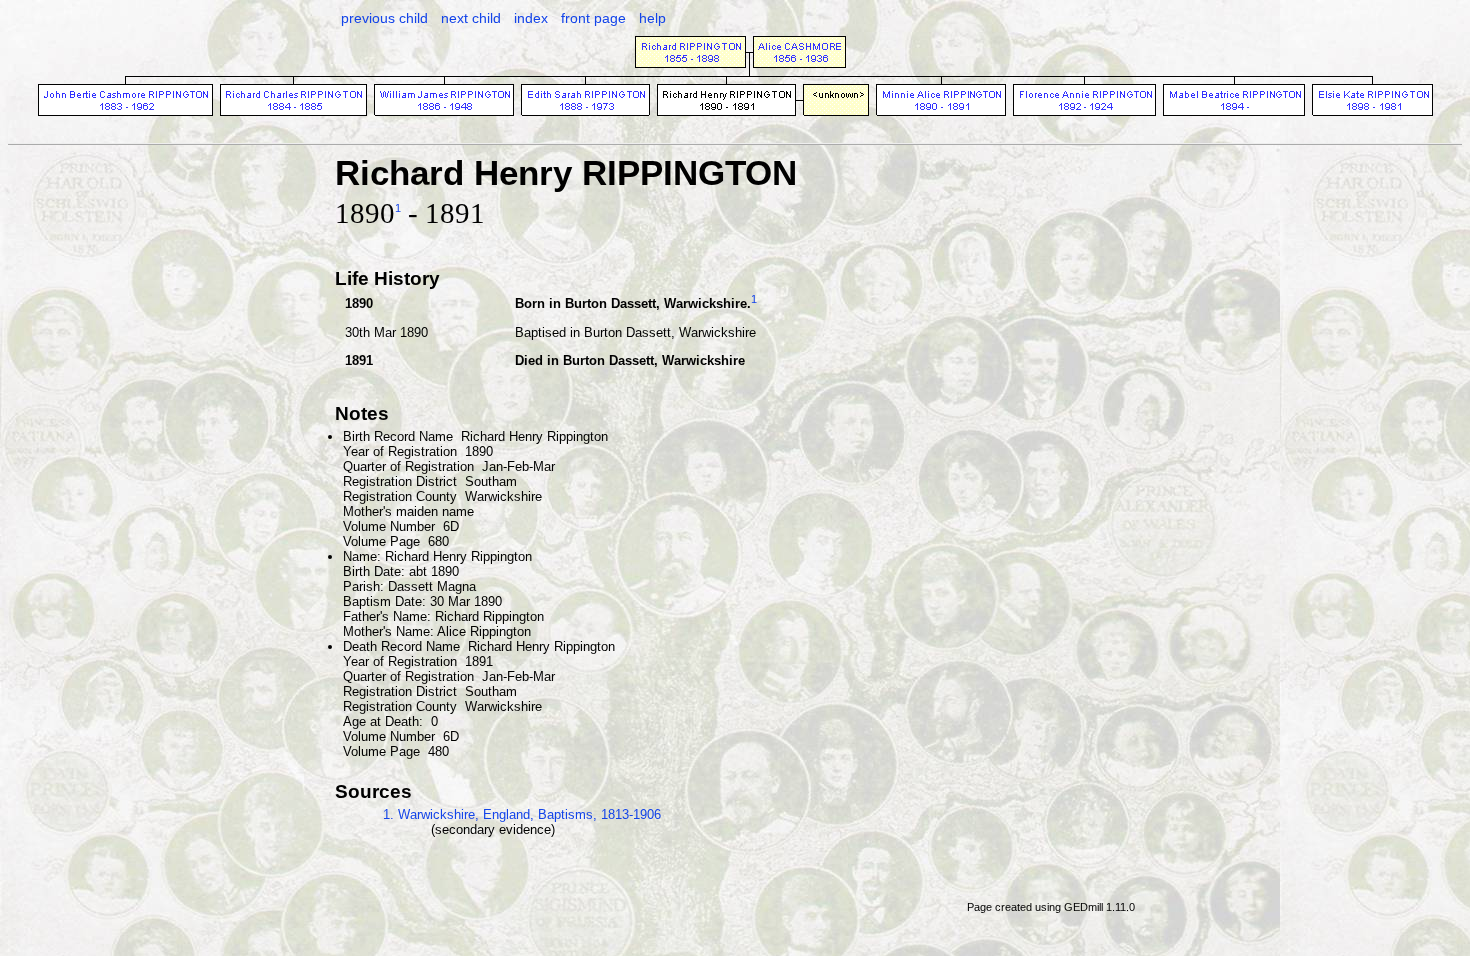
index (531, 18)
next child (471, 18)
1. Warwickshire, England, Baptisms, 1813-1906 (522, 814)
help (652, 18)
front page (593, 18)
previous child (384, 18)
